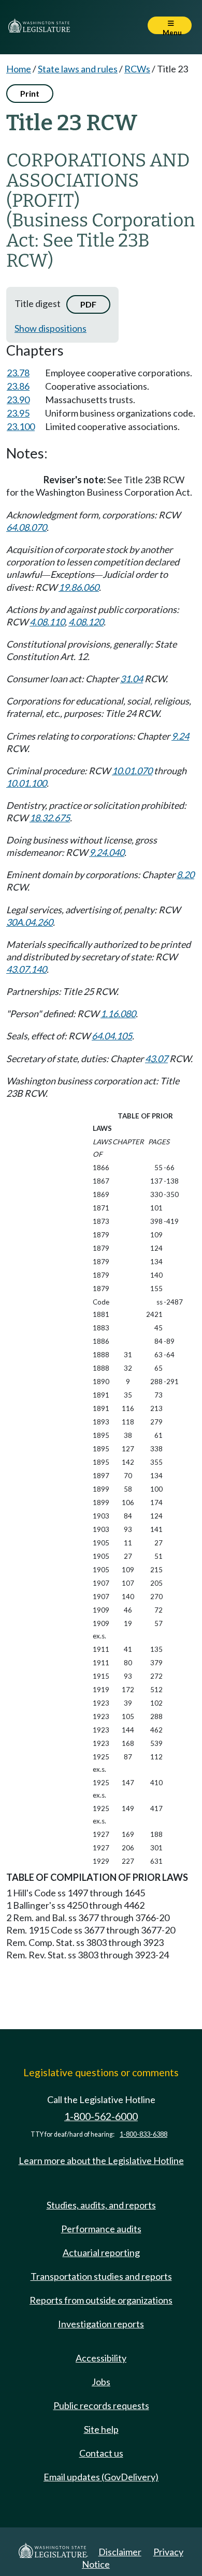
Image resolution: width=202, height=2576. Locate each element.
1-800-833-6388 (143, 2134)
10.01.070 (132, 771)
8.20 (185, 875)
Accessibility (101, 2358)
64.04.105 (112, 1036)
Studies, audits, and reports (101, 2205)
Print (30, 93)
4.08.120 (86, 622)
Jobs (101, 2382)
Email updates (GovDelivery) (101, 2477)
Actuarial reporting (101, 2252)
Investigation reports (101, 2324)
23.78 (18, 373)
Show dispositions (51, 328)
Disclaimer (120, 2552)
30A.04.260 (30, 922)
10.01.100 (26, 783)
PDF (88, 304)
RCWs (137, 69)
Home (19, 69)
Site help (101, 2429)
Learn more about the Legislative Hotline (101, 2160)
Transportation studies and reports (101, 2276)
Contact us (101, 2453)
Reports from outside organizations (101, 2300)
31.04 (132, 679)
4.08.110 (47, 622)
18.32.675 (50, 818)
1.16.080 (118, 1014)
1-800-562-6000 (101, 2116)
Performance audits (101, 2229)
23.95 (18, 413)
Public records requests (101, 2405)
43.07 (156, 1059)
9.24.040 (107, 852)
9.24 (180, 736)
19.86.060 (79, 587)
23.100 (21, 426)
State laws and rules (78, 69)
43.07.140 (26, 969)
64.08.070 (26, 527)
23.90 (18, 400)
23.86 (18, 386)
